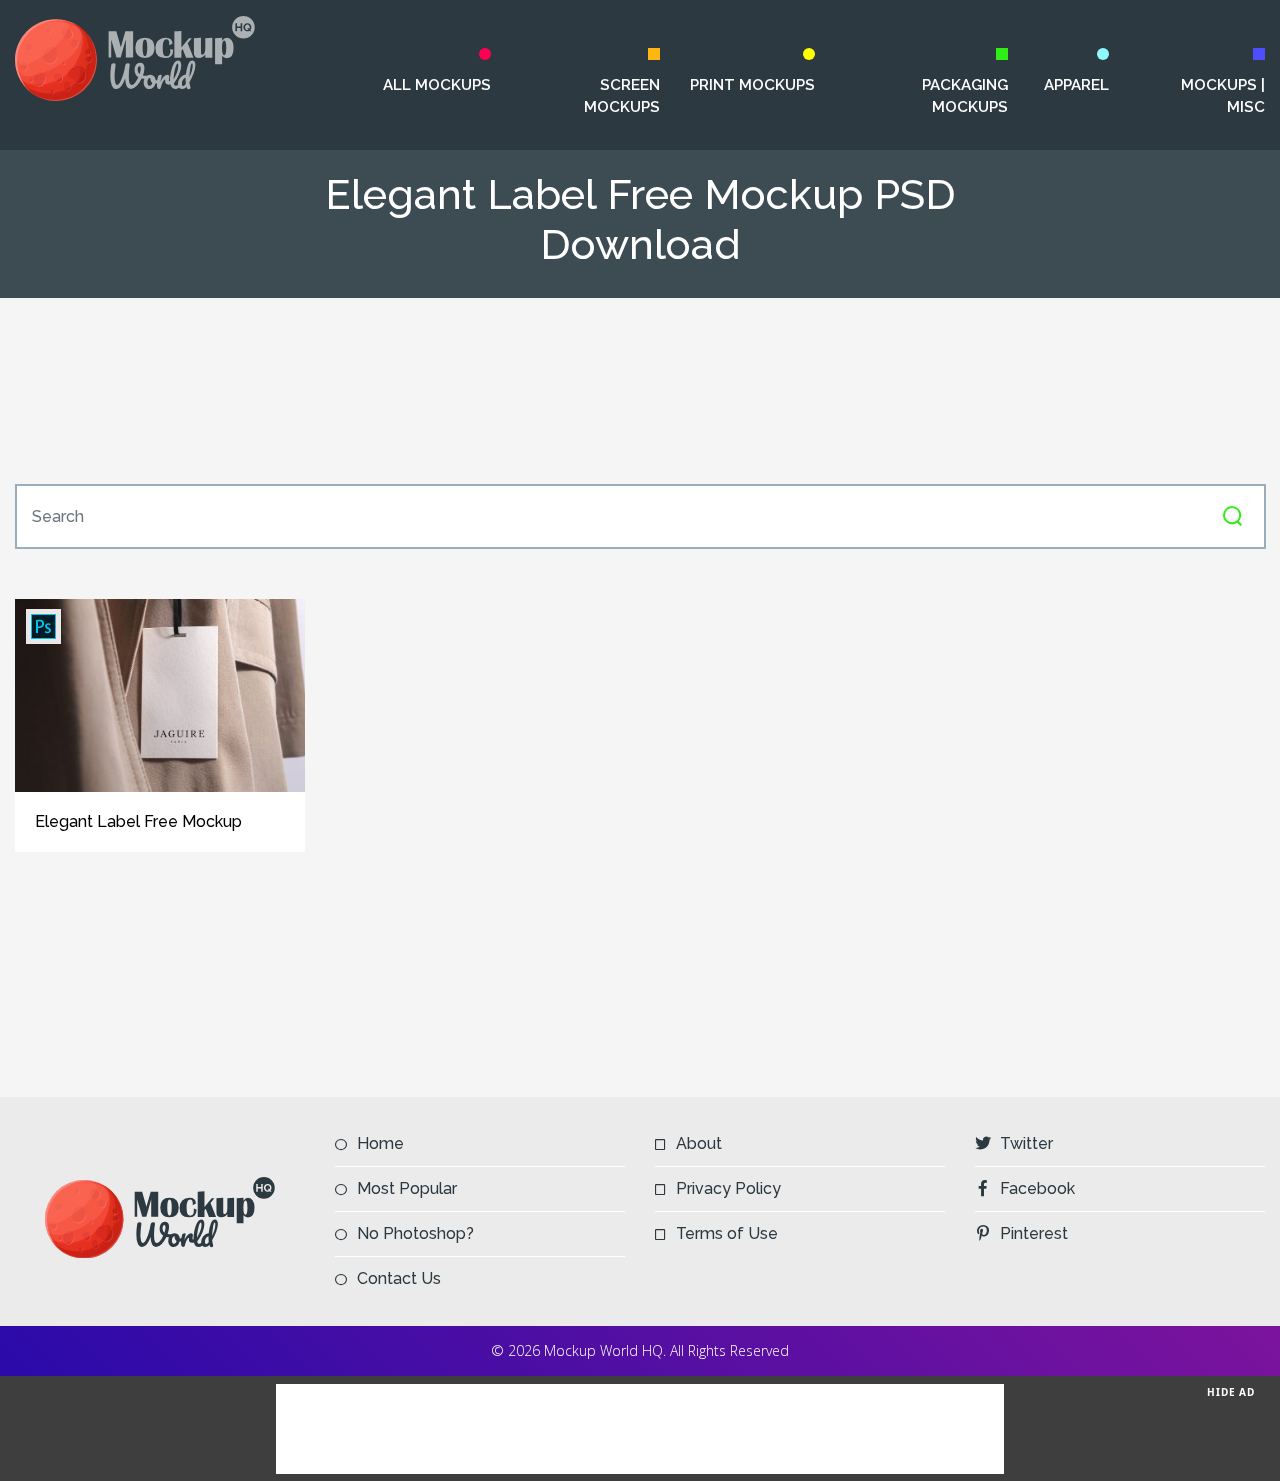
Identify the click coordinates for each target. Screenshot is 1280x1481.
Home (380, 1143)
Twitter (1026, 1143)
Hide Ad (1231, 1392)
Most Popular (407, 1188)
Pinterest (1034, 1233)
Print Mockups (752, 85)
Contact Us (399, 1278)
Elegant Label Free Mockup (138, 821)
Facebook (1037, 1188)
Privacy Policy (728, 1188)
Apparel (1076, 85)
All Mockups (436, 85)
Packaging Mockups (965, 96)
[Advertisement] (640, 391)
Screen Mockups (622, 96)
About (699, 1143)
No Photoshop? (415, 1233)
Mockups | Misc (1223, 96)
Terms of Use (727, 1233)
